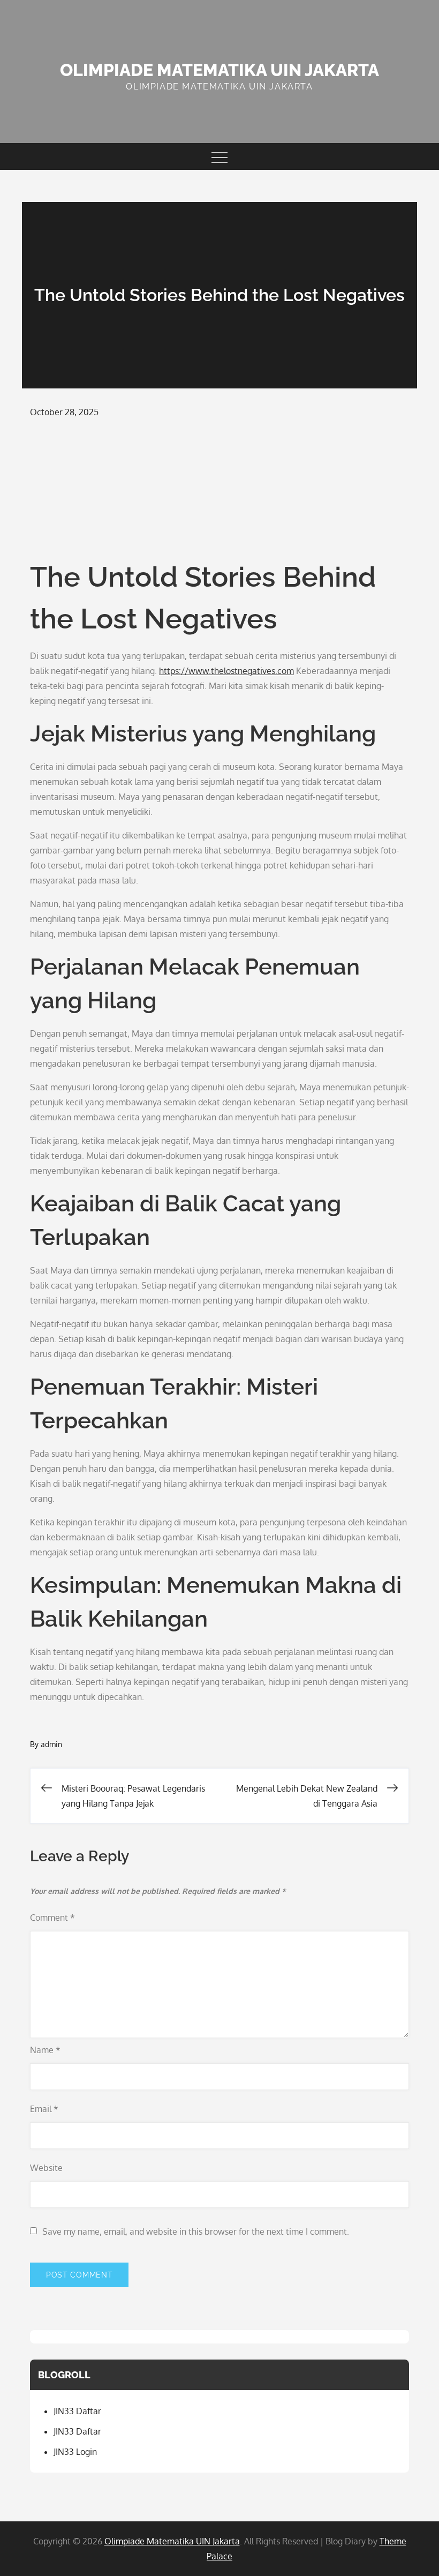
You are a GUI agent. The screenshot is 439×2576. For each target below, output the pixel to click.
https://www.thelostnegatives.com (226, 671)
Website (46, 2168)
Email (44, 2109)
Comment (52, 1918)
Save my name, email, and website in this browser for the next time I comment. (196, 2231)
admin (51, 1744)
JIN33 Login (75, 2452)
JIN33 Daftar (77, 2411)
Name (45, 2050)
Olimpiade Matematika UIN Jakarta (219, 70)
